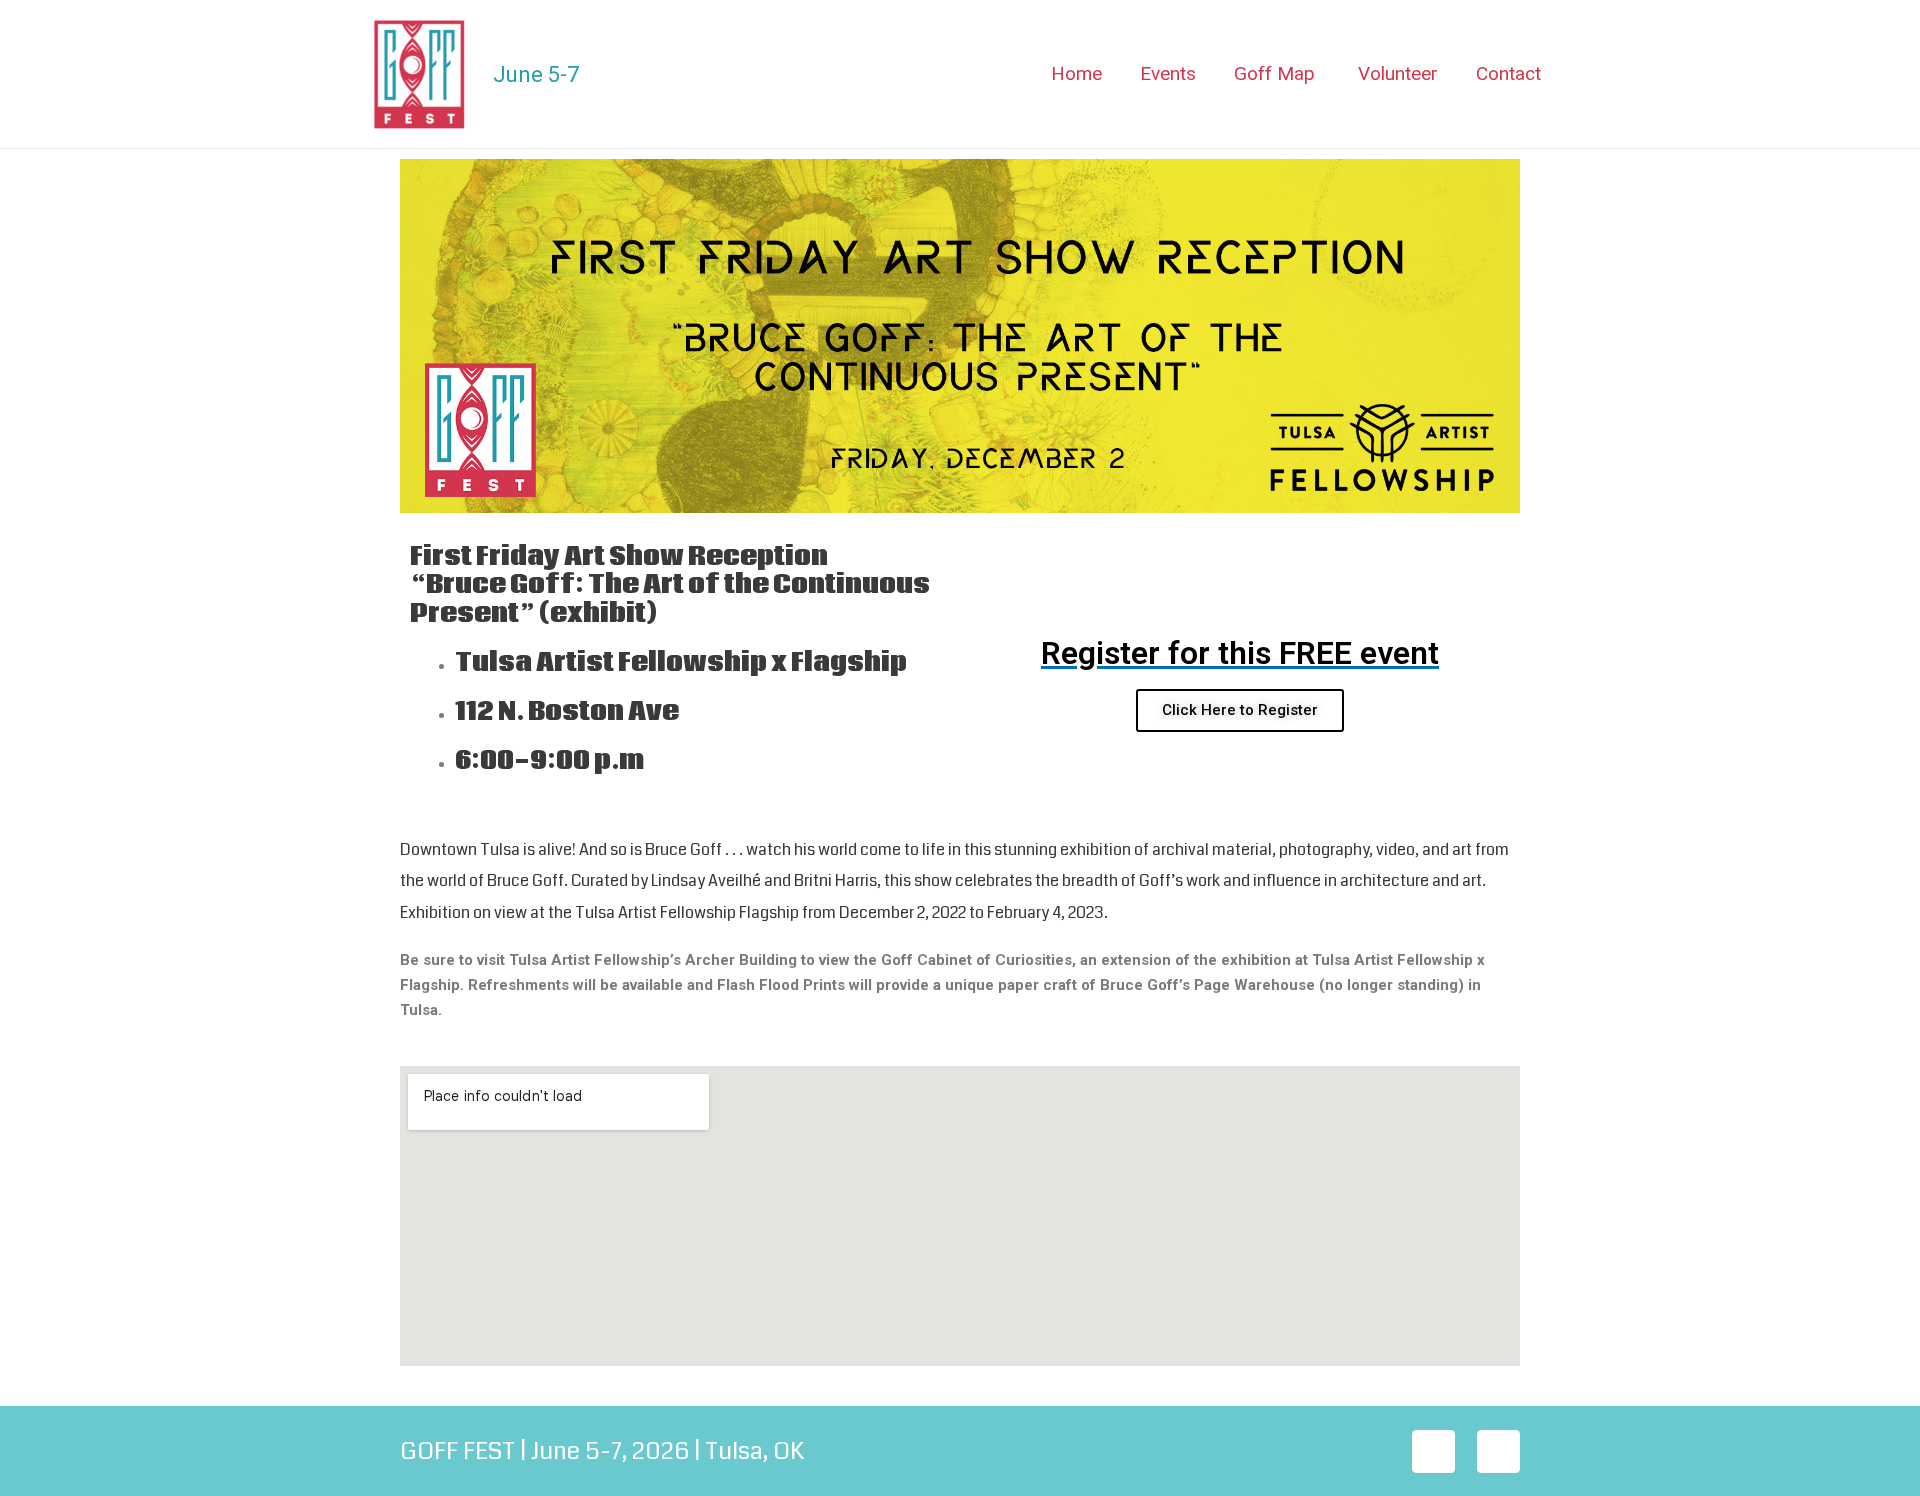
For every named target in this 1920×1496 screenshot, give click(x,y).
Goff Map (1274, 73)
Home (1076, 73)
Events (1168, 73)
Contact (1508, 73)
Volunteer (1398, 73)
